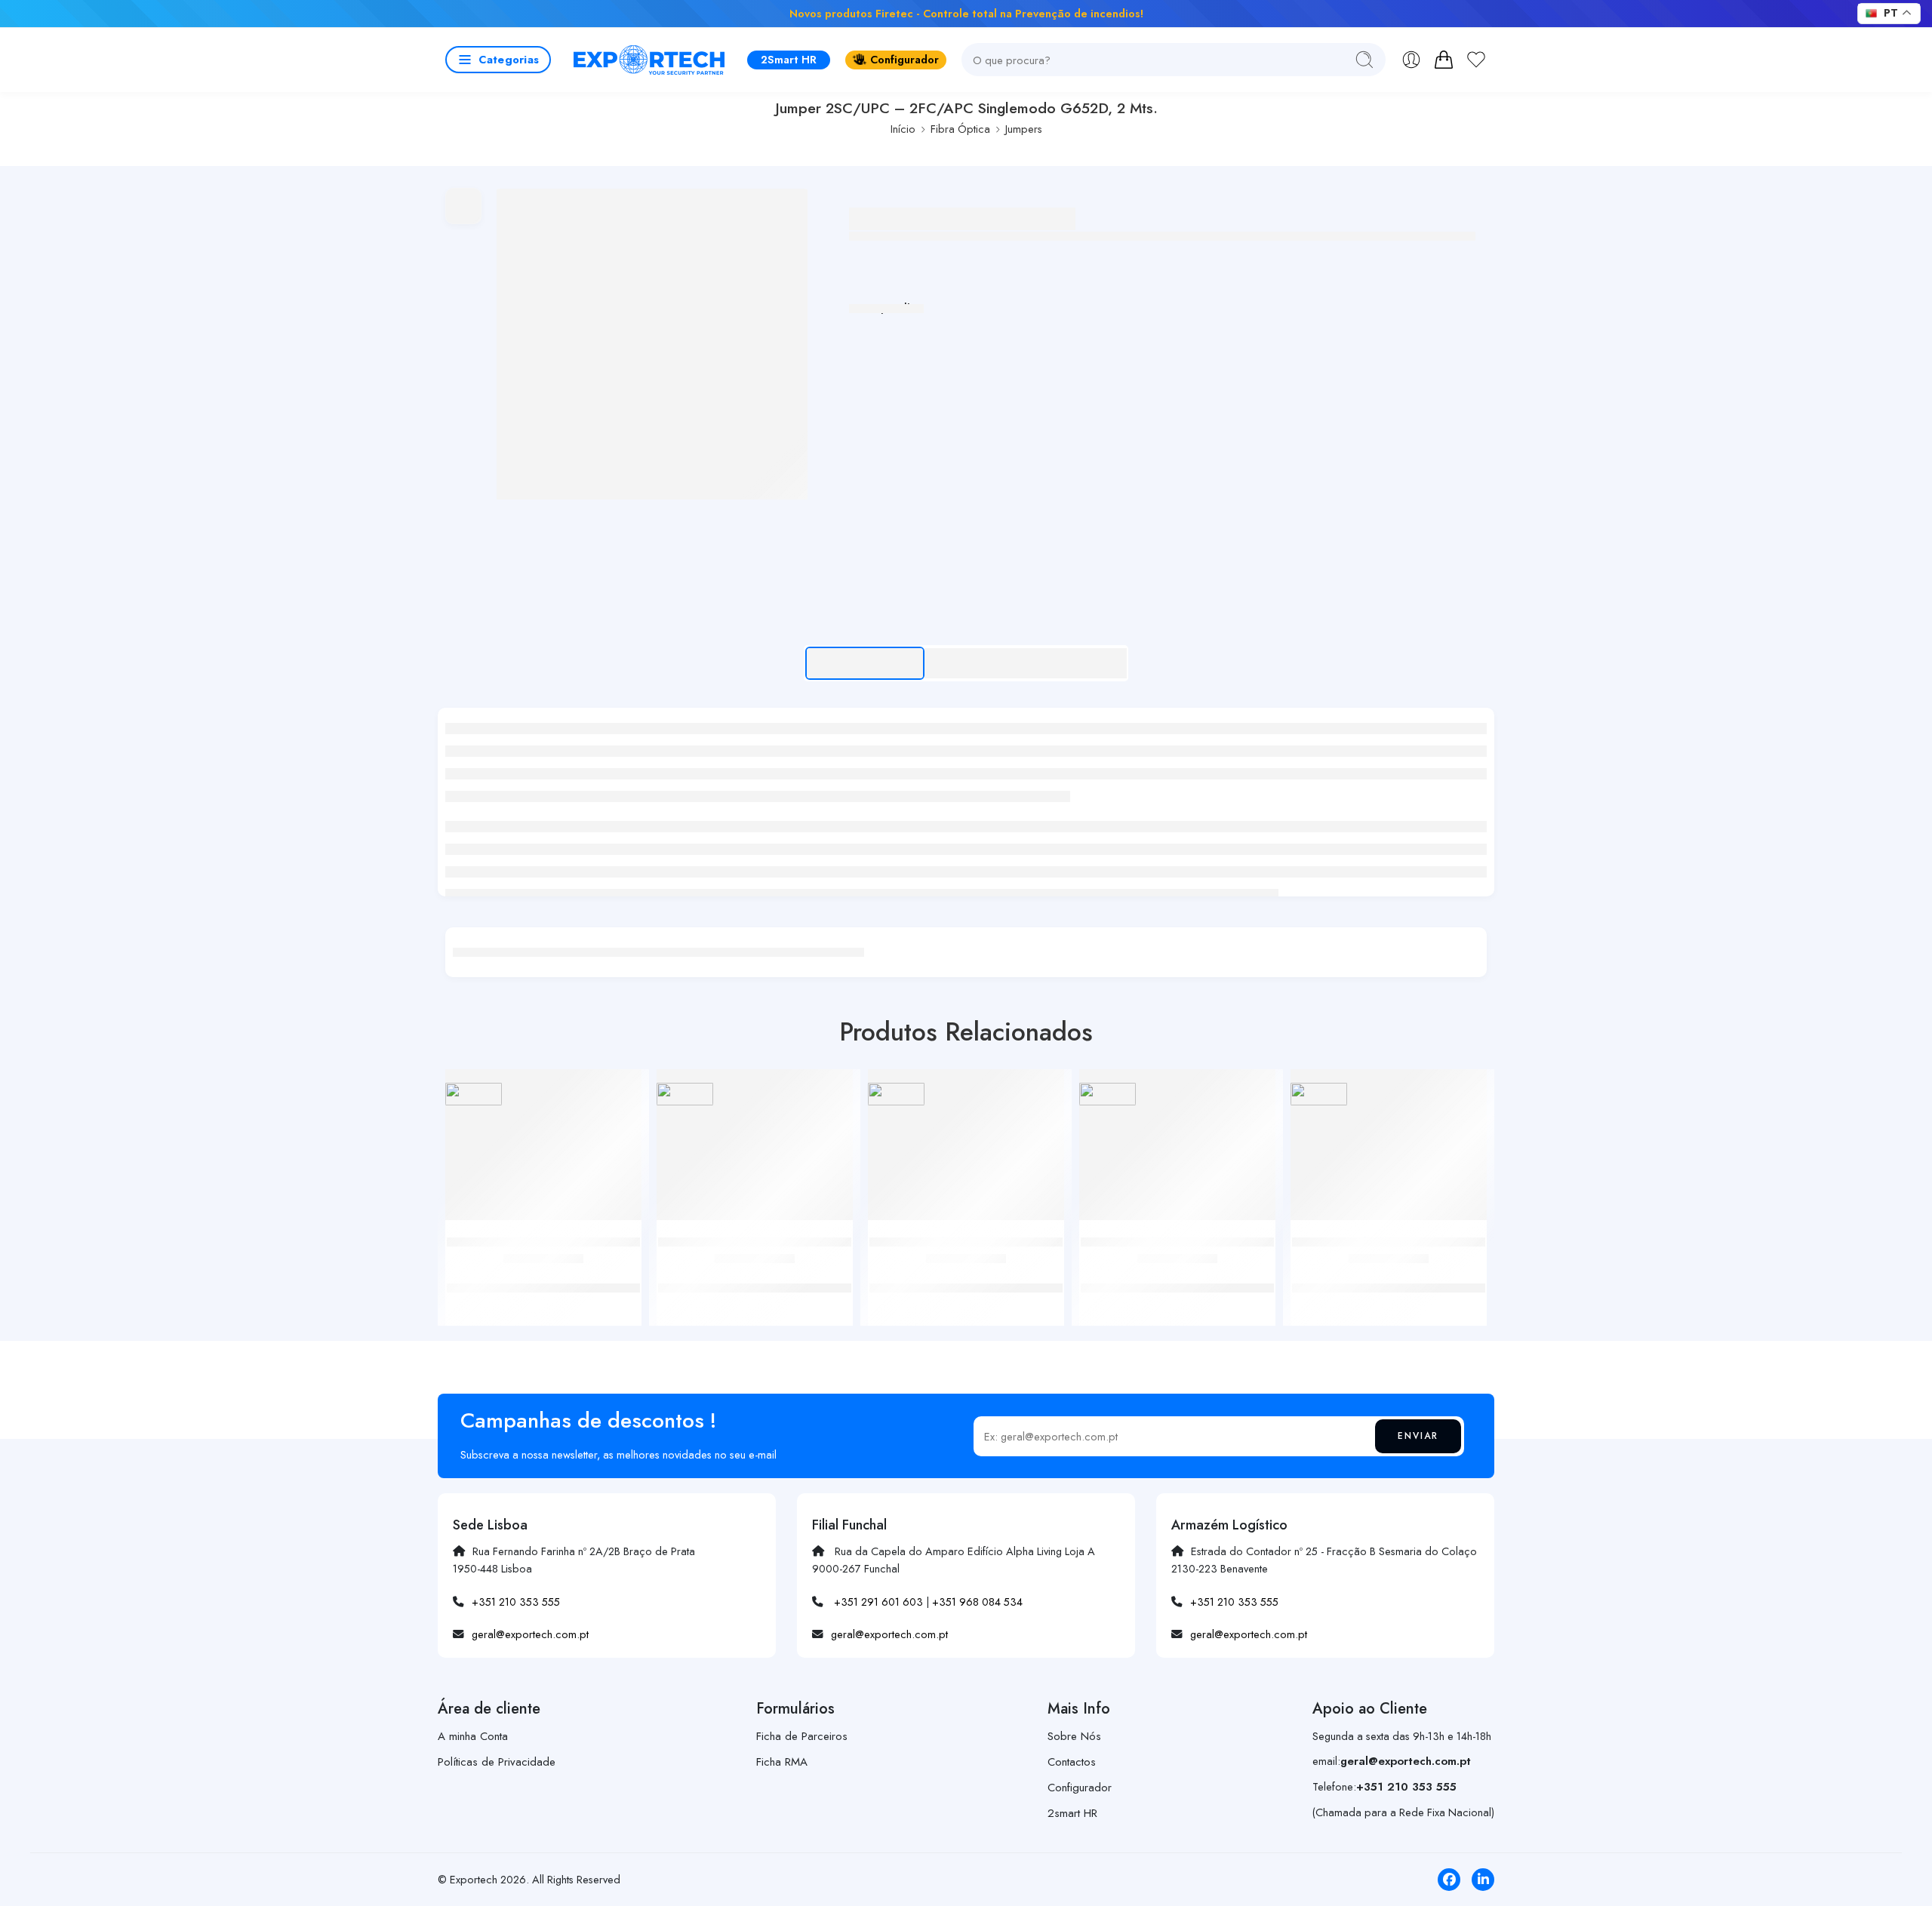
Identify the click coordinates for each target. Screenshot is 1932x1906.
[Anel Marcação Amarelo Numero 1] (1389, 1150)
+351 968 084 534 (977, 1602)
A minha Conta (473, 1736)
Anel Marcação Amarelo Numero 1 (1389, 1272)
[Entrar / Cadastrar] (1411, 60)
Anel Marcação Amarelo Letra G (1177, 1272)
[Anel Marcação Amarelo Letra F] (755, 1150)
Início (903, 129)
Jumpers (1024, 129)
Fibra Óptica (960, 129)
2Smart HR (789, 59)
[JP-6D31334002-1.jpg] (652, 344)
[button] (498, 60)
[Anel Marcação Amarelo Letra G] (1177, 1150)
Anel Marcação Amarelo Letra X (544, 1272)
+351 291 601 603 (878, 1602)
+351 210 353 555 (516, 1602)
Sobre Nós (1074, 1736)
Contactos (1072, 1762)
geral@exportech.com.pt (530, 1634)
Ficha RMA (782, 1762)
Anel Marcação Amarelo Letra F (755, 1272)
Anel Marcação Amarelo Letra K (966, 1272)
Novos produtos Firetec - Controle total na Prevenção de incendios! (966, 13)
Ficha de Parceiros (802, 1736)
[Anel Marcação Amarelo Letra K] (966, 1150)
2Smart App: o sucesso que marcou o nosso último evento (1267, 13)
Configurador (904, 59)
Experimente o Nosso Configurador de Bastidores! (705, 13)
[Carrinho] (1444, 60)
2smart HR (1072, 1813)
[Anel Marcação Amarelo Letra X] (543, 1150)
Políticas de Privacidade (497, 1762)
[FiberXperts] (474, 1094)
